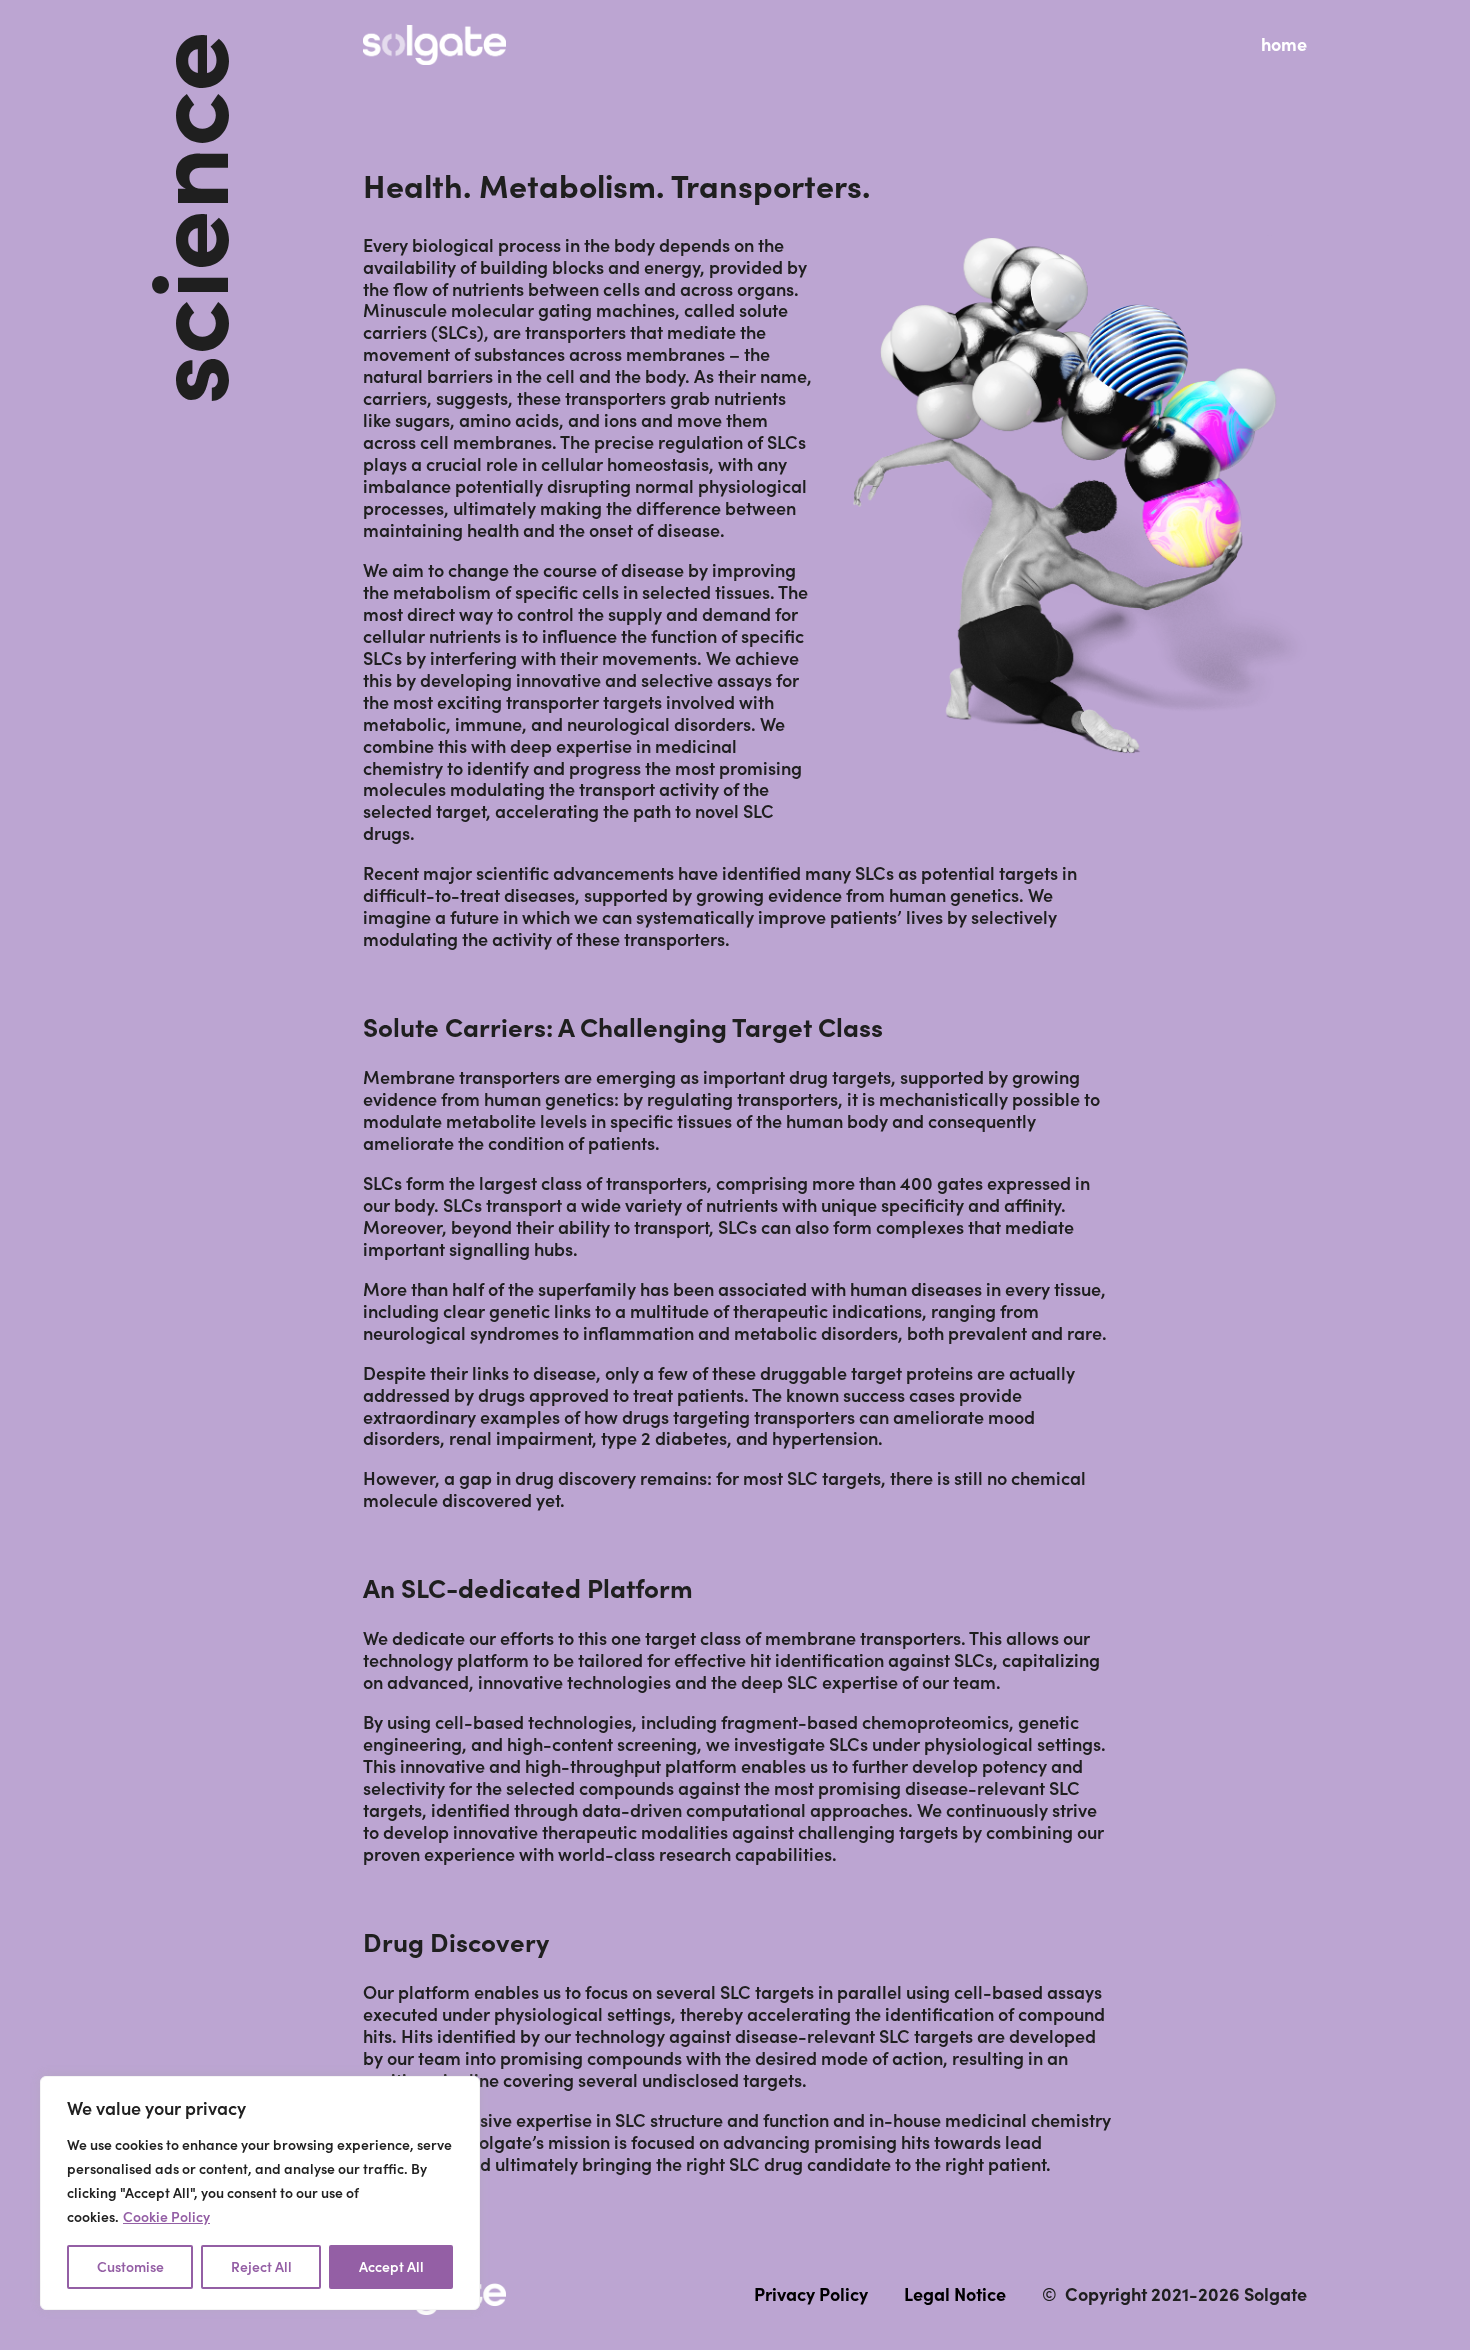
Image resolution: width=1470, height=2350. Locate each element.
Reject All (261, 2267)
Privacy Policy (811, 2294)
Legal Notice (955, 2294)
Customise (130, 2267)
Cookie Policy (166, 2217)
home (1284, 44)
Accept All (391, 2267)
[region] (260, 2193)
